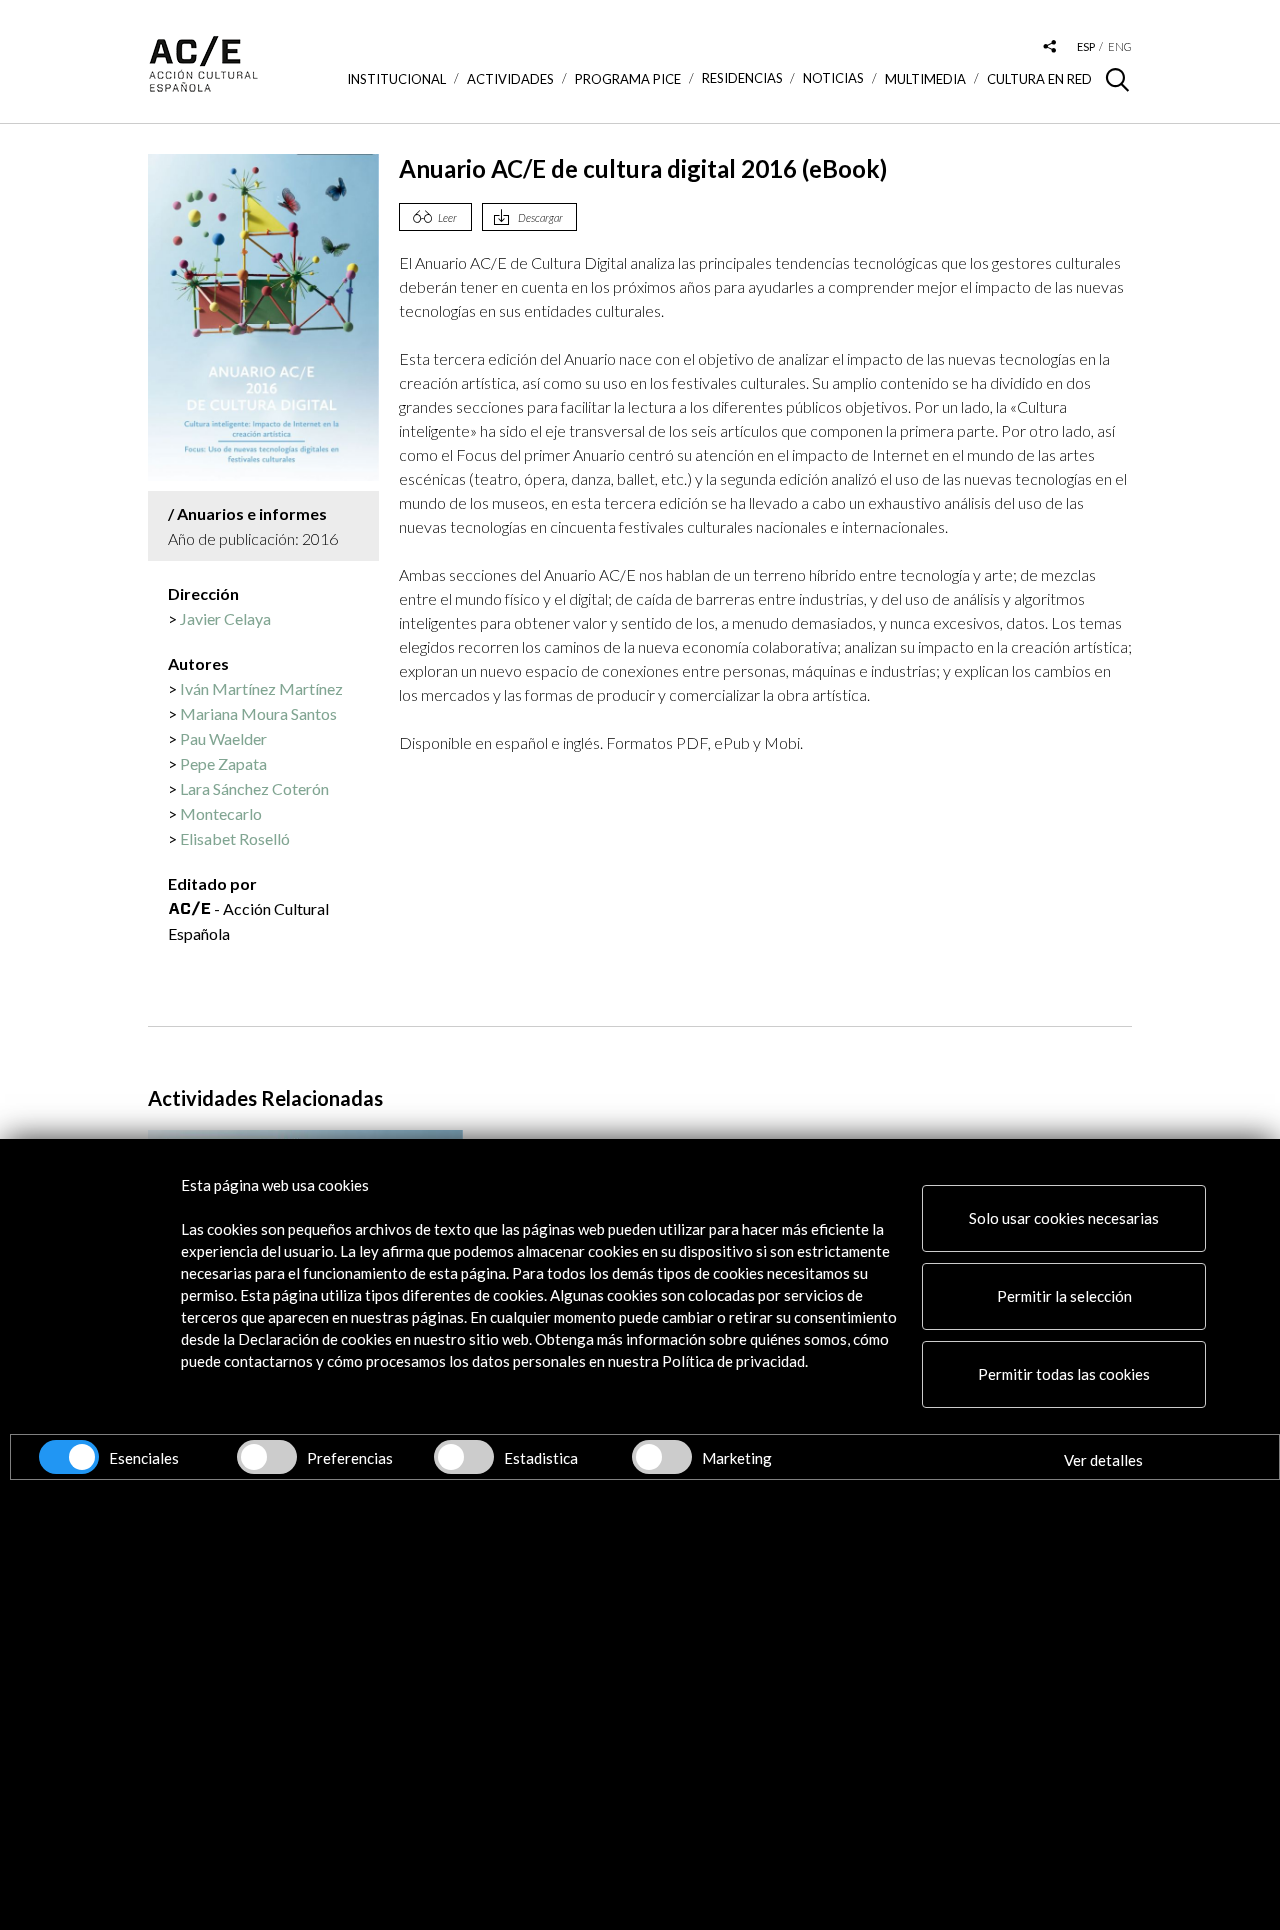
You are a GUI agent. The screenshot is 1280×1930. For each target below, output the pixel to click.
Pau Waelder (223, 738)
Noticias (833, 78)
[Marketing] (662, 1457)
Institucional (396, 79)
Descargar (540, 217)
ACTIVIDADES (510, 79)
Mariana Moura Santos (258, 713)
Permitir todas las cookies (1064, 1374)
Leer (447, 217)
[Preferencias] (267, 1457)
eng (1120, 46)
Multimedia (925, 79)
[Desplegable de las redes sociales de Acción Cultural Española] (1050, 47)
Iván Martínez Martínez (261, 688)
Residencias (742, 78)
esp (1086, 46)
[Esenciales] (69, 1457)
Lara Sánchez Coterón (254, 788)
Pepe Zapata (223, 763)
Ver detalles (1103, 1460)
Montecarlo (221, 813)
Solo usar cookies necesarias (1064, 1218)
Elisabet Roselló (235, 838)
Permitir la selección (1064, 1296)
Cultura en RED (1039, 79)
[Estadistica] (464, 1457)
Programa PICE (628, 79)
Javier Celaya (225, 618)
